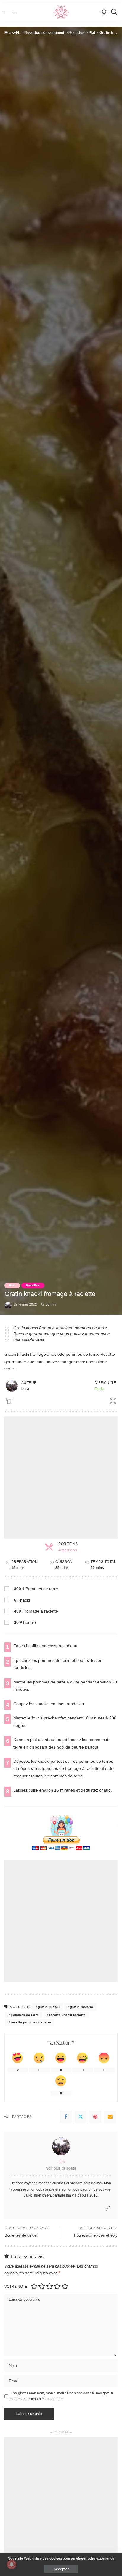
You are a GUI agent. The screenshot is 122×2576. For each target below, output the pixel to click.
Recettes (33, 1285)
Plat (12, 1285)
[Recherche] (114, 12)
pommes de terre (25, 2015)
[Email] (110, 2117)
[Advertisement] (61, 1477)
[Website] (108, 2209)
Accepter (61, 2569)
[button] (110, 1400)
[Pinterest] (95, 2117)
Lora (61, 2162)
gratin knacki (49, 2007)
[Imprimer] (9, 1400)
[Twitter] (81, 2117)
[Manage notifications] (12, 2564)
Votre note (16, 2287)
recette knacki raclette (67, 2015)
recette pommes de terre (31, 2022)
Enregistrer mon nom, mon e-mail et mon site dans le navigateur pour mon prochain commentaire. (62, 2396)
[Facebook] (66, 2117)
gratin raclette (81, 2007)
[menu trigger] (12, 12)
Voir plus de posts (61, 2168)
